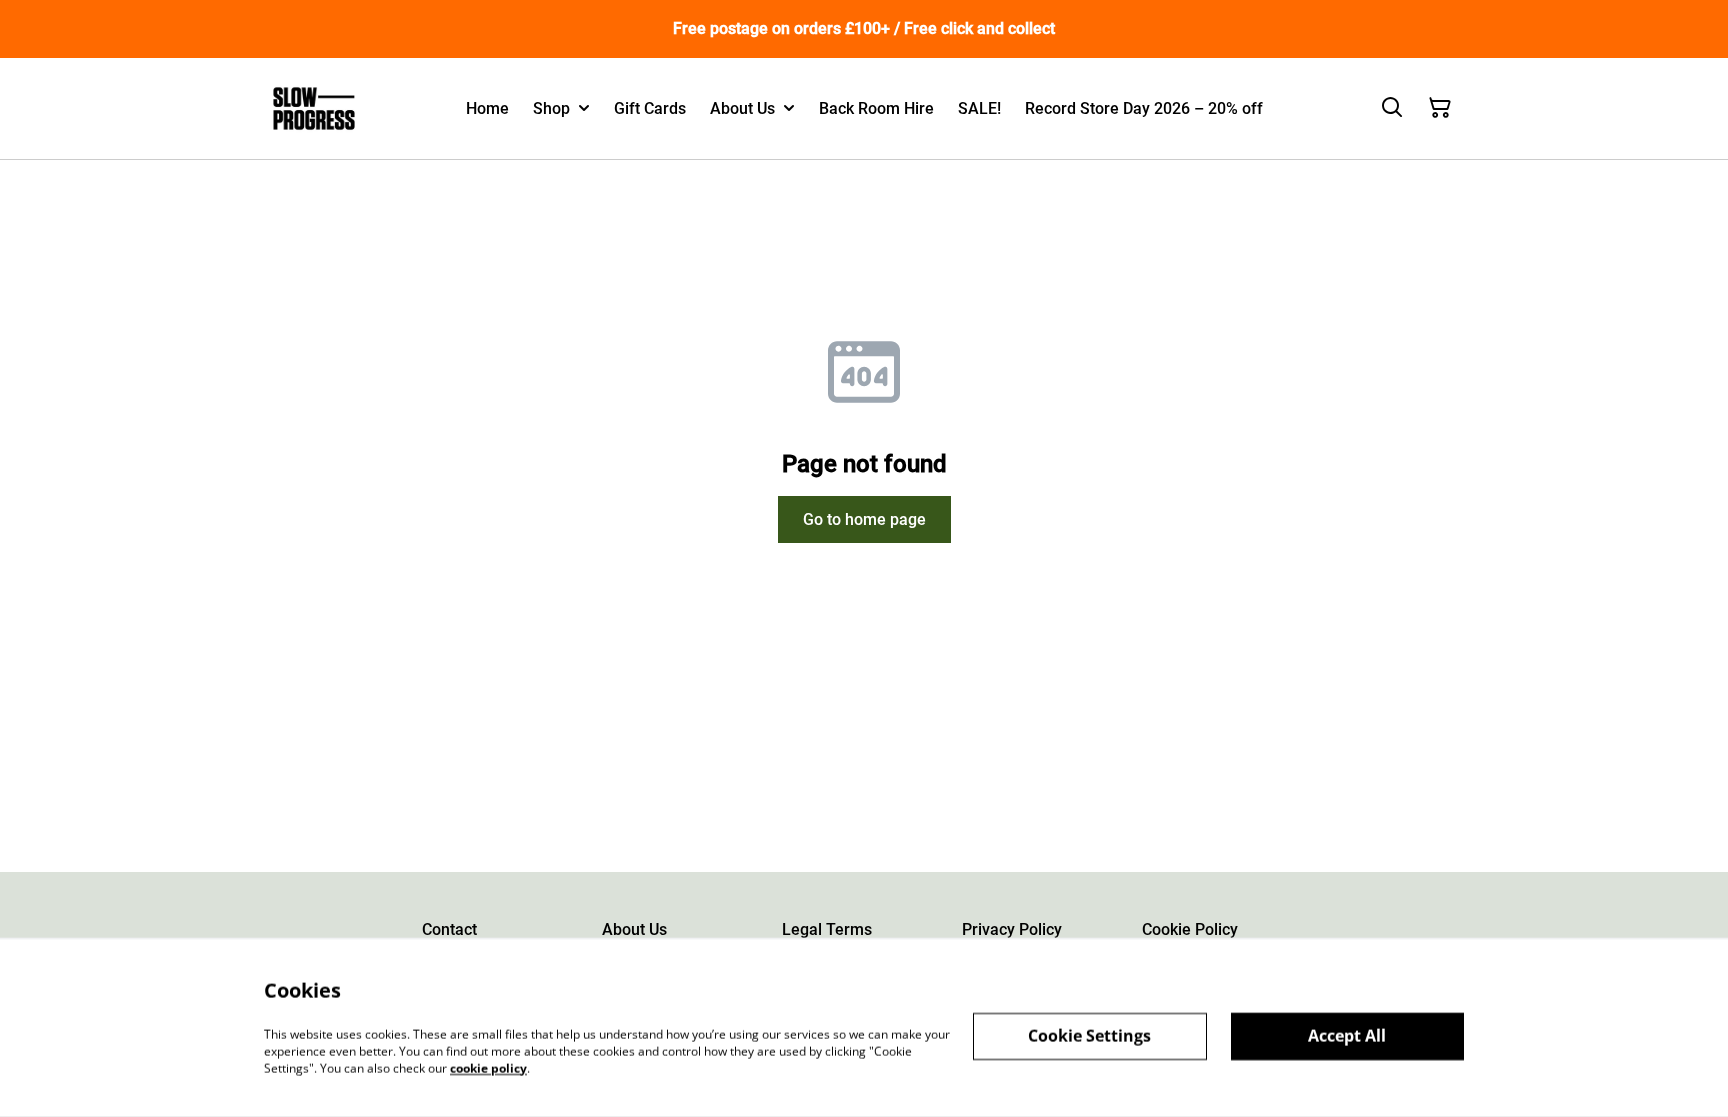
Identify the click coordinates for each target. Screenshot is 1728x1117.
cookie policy (488, 1067)
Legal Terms (827, 929)
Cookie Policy (1190, 929)
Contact (449, 929)
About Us (634, 929)
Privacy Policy (1012, 929)
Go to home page (864, 519)
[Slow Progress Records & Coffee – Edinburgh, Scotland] (314, 108)
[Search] (1392, 108)
